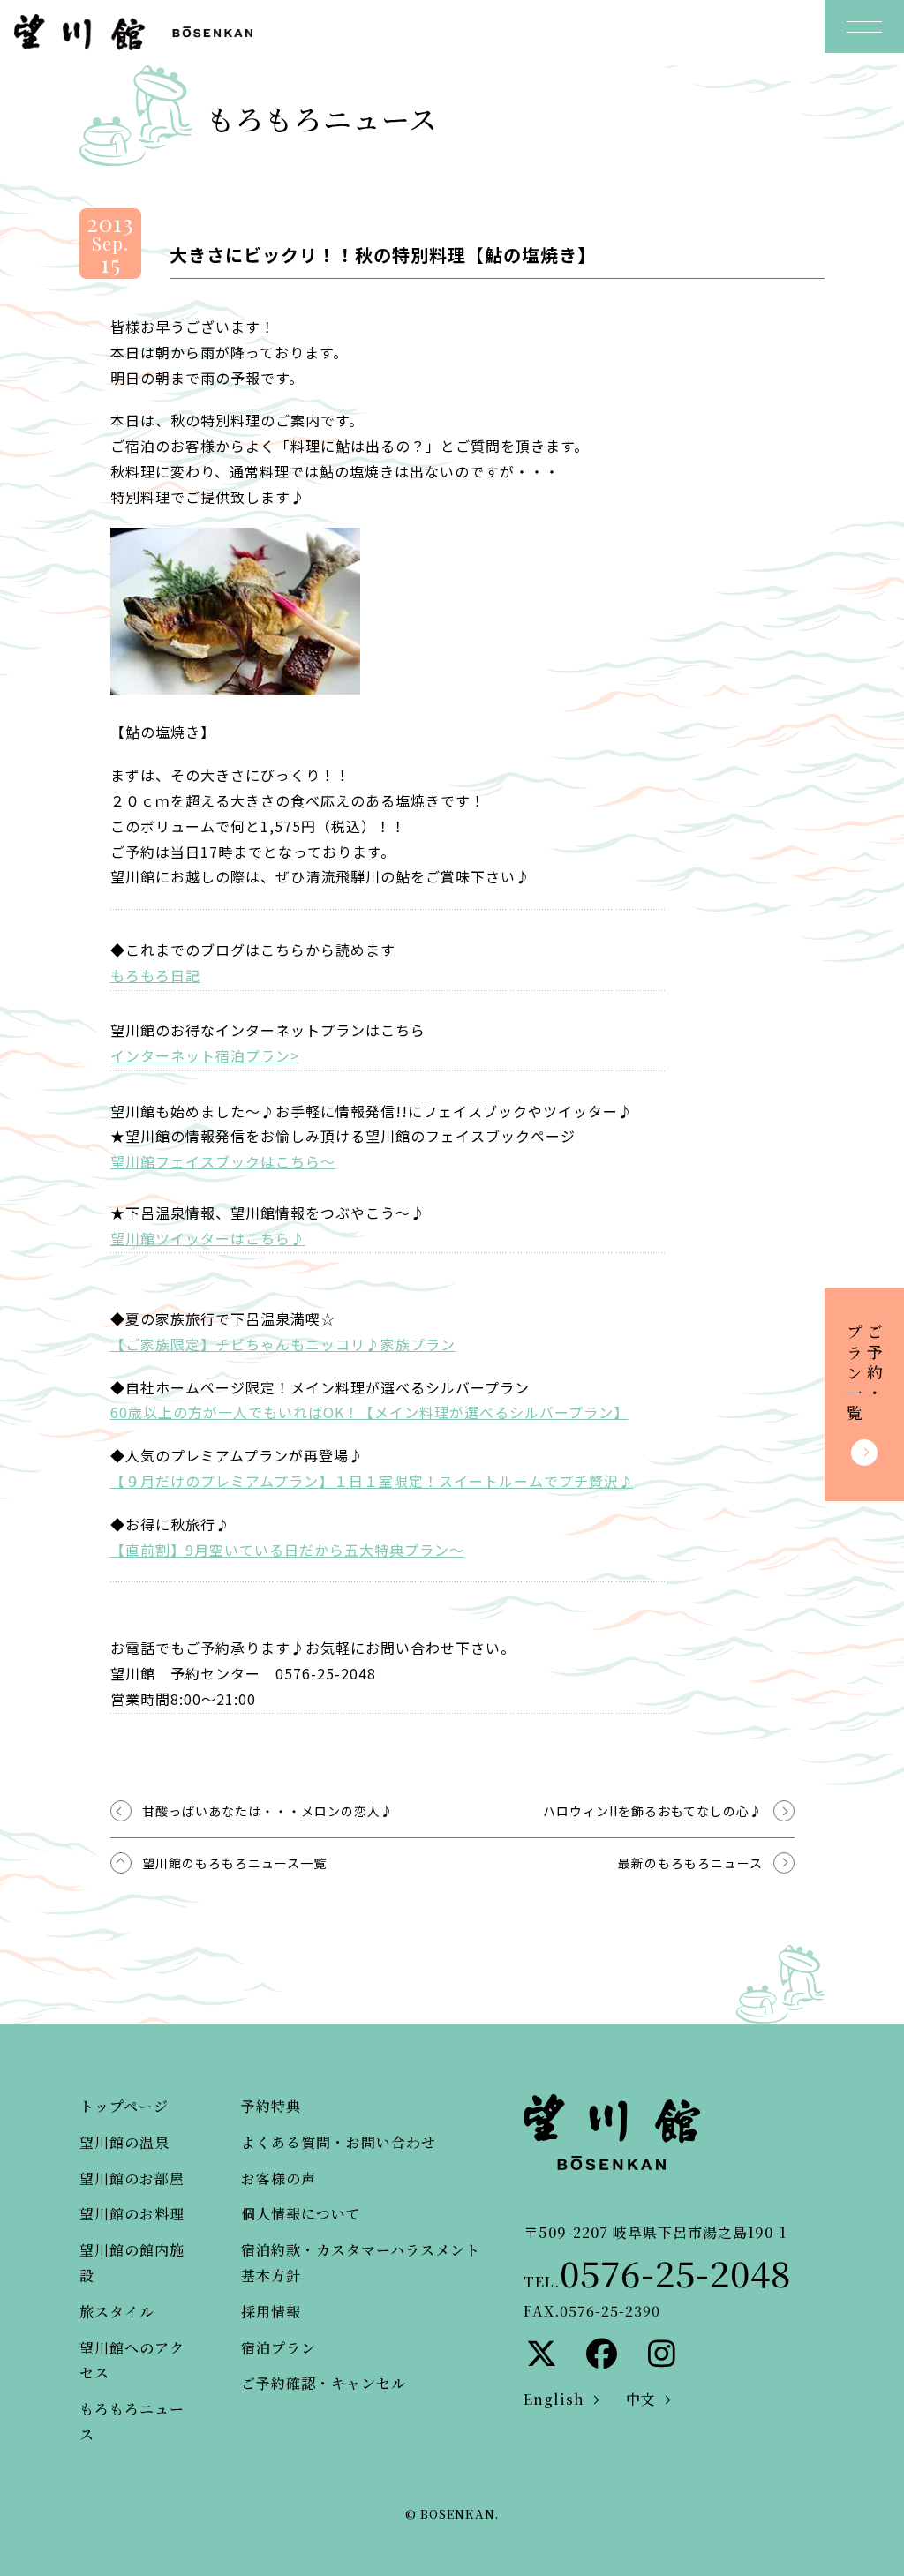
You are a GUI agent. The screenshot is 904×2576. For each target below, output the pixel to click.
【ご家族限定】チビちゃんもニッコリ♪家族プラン (283, 1344)
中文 (641, 2399)
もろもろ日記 (155, 975)
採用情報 (271, 2312)
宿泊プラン (279, 2348)
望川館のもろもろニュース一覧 (234, 1863)
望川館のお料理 (132, 2214)
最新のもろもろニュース (690, 1863)
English (554, 2399)
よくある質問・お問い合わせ (339, 2142)
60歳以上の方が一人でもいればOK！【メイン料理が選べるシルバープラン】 (369, 1412)
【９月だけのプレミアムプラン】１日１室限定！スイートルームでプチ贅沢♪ (372, 1481)
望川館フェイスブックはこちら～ (223, 1161)
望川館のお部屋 (132, 2178)
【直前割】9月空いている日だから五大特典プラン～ (287, 1550)
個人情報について (301, 2214)
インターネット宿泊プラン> (205, 1055)
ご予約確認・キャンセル (324, 2383)
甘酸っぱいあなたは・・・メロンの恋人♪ (268, 1811)
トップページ (124, 2106)
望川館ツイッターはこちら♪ (208, 1238)
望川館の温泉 (124, 2142)
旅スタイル (117, 2312)
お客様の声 (279, 2178)
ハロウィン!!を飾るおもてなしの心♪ (653, 1811)
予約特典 (271, 2106)
